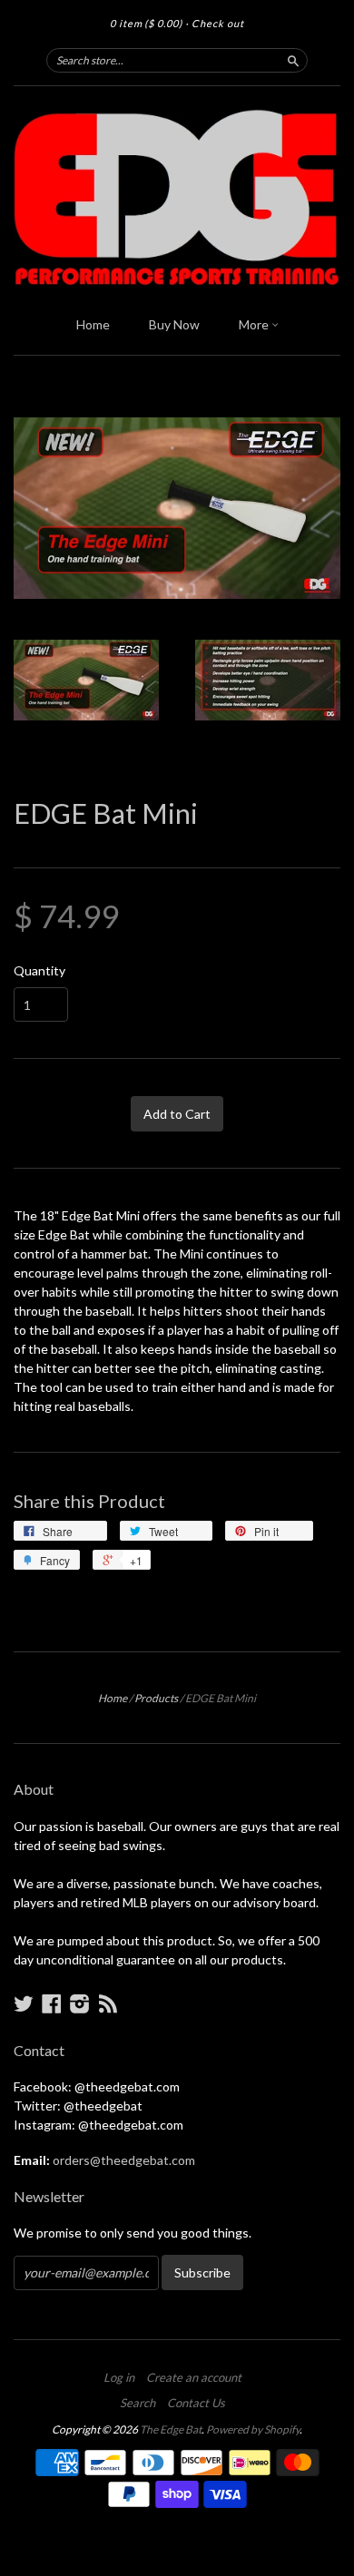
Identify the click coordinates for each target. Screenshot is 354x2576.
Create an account (194, 2377)
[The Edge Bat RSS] (108, 2003)
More (255, 324)
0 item (146, 23)
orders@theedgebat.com (124, 2160)
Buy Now (174, 324)
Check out (218, 23)
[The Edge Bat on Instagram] (80, 2003)
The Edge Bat (171, 2429)
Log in (119, 2377)
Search (138, 2403)
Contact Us (196, 2403)
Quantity (39, 971)
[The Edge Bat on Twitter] (24, 2003)
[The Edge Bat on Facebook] (52, 2003)
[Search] (293, 60)
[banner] (177, 196)
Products (156, 1698)
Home (93, 324)
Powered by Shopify (253, 2429)
